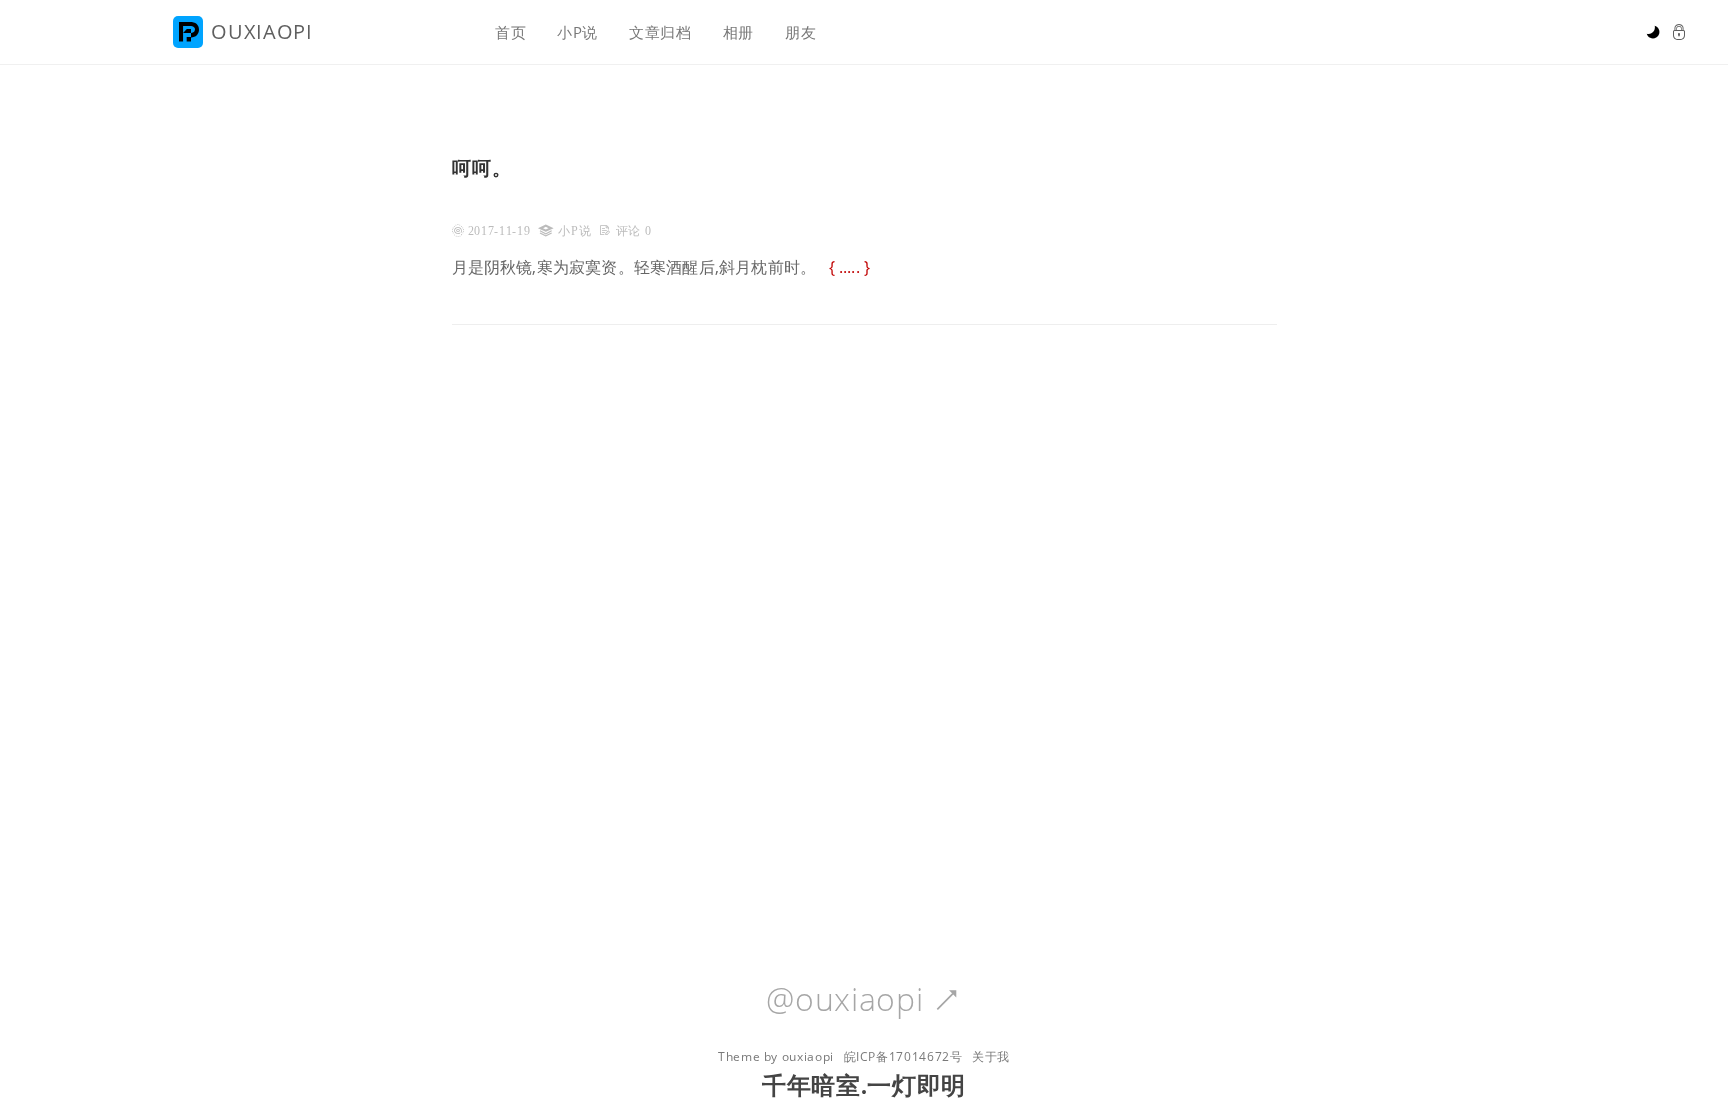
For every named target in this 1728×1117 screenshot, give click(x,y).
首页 (510, 32)
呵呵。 (482, 167)
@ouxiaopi (863, 1000)
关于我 (991, 1056)
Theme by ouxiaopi (776, 1056)
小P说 (577, 32)
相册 (738, 32)
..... (849, 267)
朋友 (800, 32)
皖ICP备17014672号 (903, 1056)
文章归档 (660, 32)
